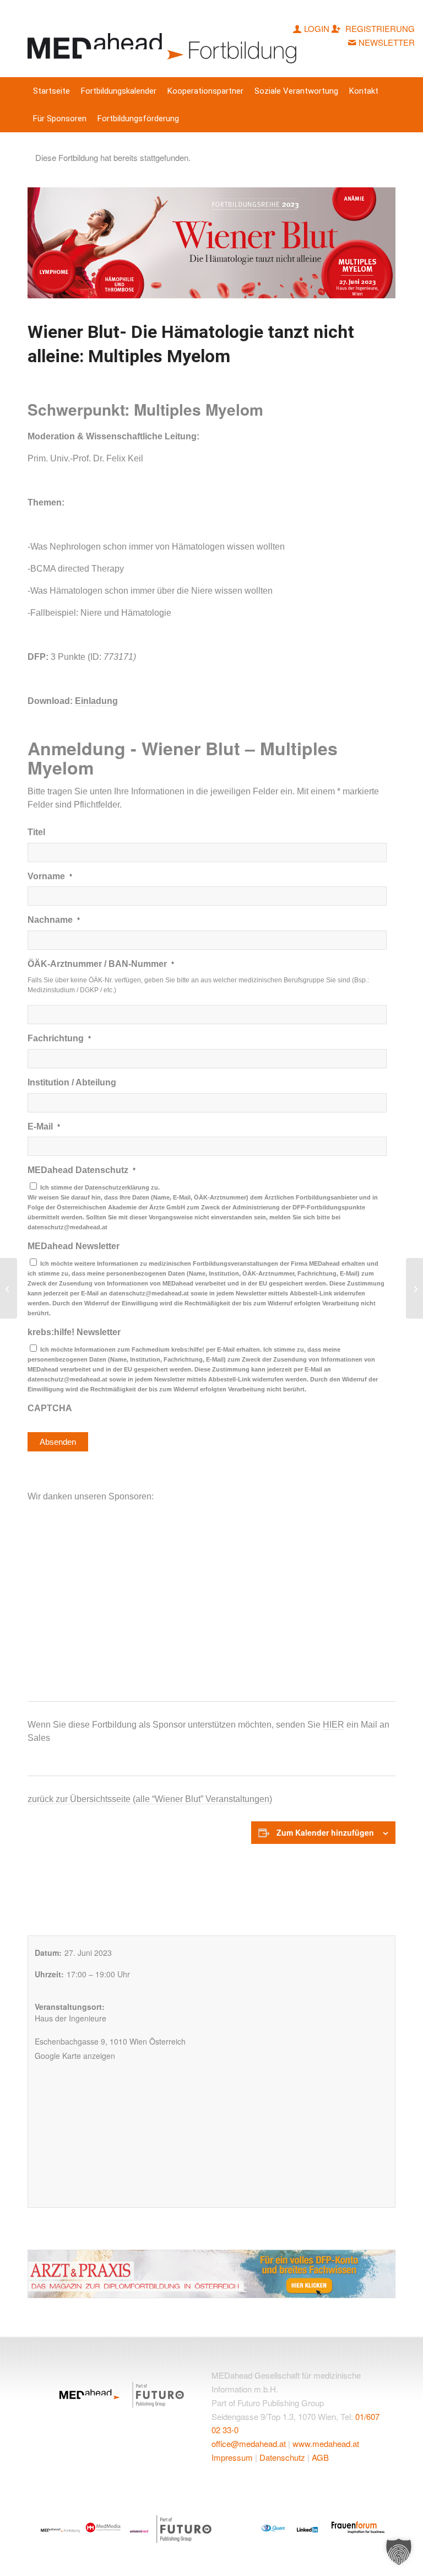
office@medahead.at (249, 2443)
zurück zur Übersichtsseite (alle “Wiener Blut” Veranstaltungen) (150, 1799)
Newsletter (387, 42)
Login (317, 28)
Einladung (96, 701)
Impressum (232, 2457)
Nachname (54, 920)
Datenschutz (282, 2457)
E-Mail (44, 1126)
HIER (333, 1725)
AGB (320, 2457)
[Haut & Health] (9, 1288)
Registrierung (379, 28)
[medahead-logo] (164, 39)
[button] (399, 2552)
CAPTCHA (50, 1408)
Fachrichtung (59, 1038)
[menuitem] (51, 91)
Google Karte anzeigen (75, 2056)
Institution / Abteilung (72, 1082)
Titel (36, 832)
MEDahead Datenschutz (82, 1170)
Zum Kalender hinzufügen (325, 1832)
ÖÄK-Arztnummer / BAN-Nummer (101, 964)
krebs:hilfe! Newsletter (74, 1332)
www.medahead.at (326, 2443)
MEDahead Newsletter (74, 1246)
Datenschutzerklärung (117, 1187)
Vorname (50, 876)
